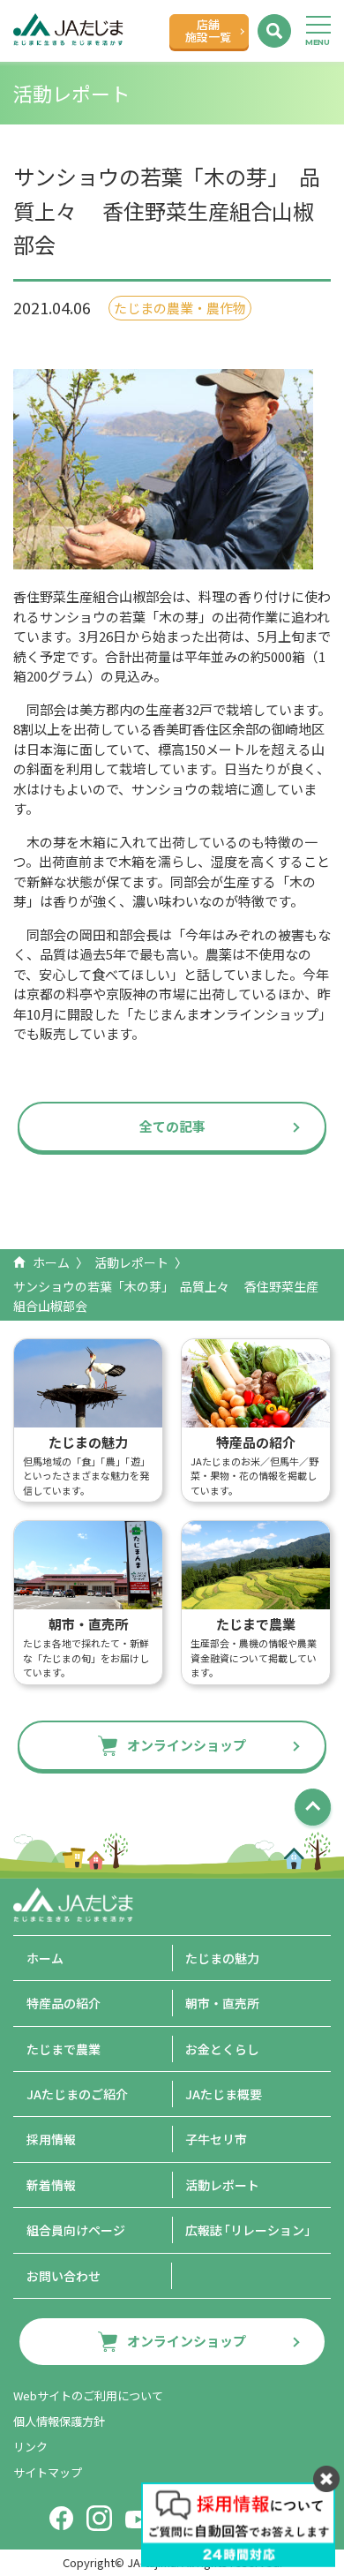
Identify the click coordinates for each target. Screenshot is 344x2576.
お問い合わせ (64, 2276)
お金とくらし (222, 2049)
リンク (30, 2447)
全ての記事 (172, 1126)
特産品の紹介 (64, 2003)
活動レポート (131, 1262)
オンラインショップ (187, 1745)
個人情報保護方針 (59, 2421)
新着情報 (51, 2185)
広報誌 (251, 2230)
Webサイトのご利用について (88, 2395)
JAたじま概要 (224, 2094)
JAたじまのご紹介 (77, 2094)
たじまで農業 (64, 2049)
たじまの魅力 (222, 1958)
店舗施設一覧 (208, 30)
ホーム (51, 1262)
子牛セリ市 (216, 2139)
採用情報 (51, 2139)
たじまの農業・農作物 (180, 308)
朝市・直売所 (222, 2003)
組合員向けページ (76, 2230)
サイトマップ (48, 2472)
